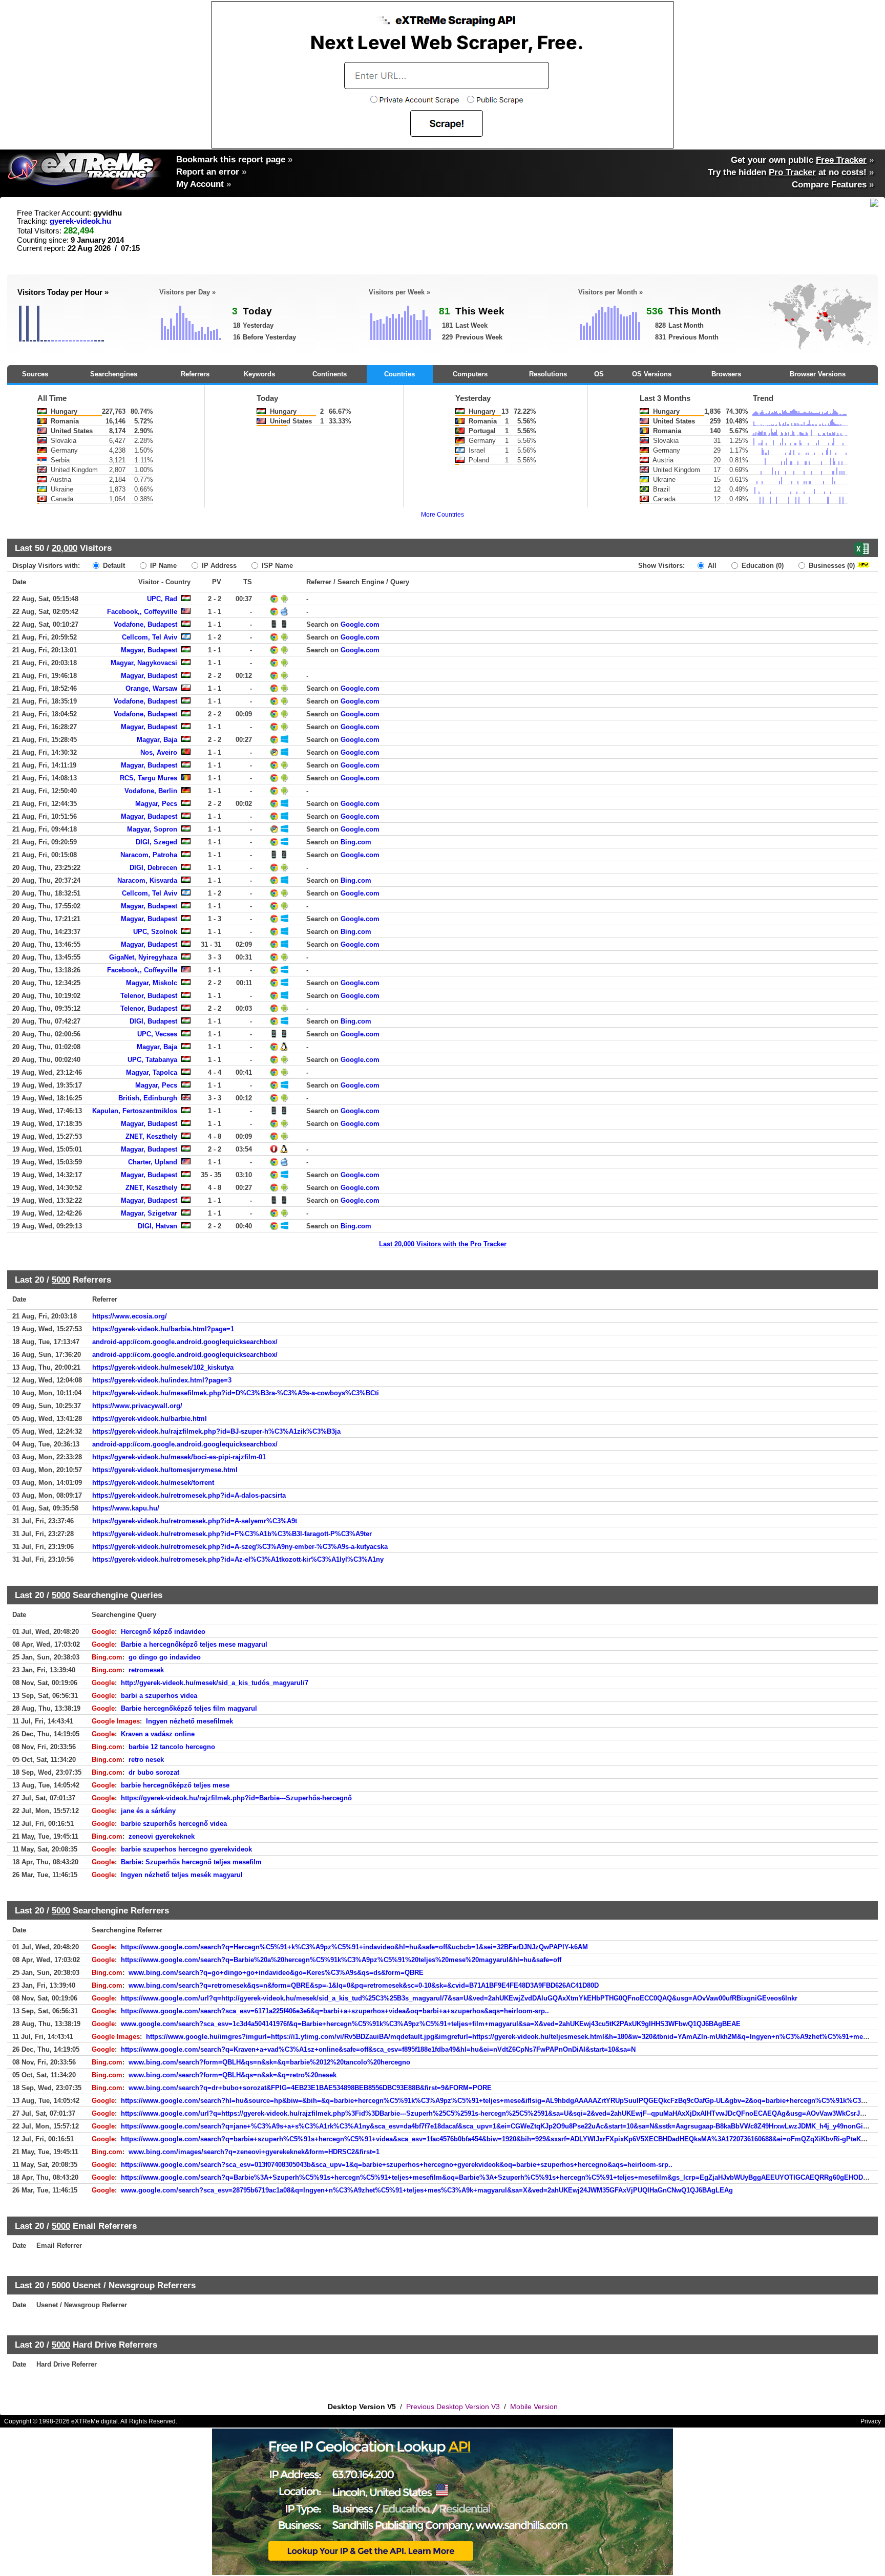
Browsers (726, 374)
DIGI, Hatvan (157, 1226)
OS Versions (652, 374)
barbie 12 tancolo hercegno (172, 1747)
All (711, 566)
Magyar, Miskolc (152, 983)
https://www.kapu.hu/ (126, 1508)
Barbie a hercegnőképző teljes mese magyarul (194, 1644)
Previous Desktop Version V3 (453, 2407)
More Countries (442, 515)
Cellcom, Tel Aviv (150, 637)
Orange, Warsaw (151, 688)
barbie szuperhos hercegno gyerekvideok (186, 1849)
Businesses (831, 566)
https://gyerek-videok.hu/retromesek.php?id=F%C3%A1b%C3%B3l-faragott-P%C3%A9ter (232, 1534)
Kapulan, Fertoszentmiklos (135, 1111)
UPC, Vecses (157, 1034)
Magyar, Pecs (156, 804)
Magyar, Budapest (149, 650)
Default (113, 566)
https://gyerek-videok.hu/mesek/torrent (153, 1483)
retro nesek (146, 1760)
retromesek (146, 1670)
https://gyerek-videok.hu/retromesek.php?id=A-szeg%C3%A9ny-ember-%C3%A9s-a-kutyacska (240, 1547)
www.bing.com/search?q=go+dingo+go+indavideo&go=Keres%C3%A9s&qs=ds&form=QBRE (276, 1973)
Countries (399, 374)
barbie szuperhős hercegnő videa (174, 1824)
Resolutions (548, 374)
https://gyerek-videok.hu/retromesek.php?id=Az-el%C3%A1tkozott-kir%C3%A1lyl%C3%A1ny (238, 1559)
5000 (61, 1280)
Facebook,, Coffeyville (142, 612)
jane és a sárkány (148, 1811)
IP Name (162, 566)
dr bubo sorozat (154, 1772)
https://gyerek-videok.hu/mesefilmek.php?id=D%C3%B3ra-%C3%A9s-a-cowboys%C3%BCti (236, 1393)
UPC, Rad (162, 599)
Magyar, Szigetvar (149, 1213)
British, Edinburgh (148, 1098)
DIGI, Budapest (153, 1021)
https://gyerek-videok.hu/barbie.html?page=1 (163, 1329)
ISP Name (276, 566)
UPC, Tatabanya (152, 1060)
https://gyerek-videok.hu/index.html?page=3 (162, 1380)
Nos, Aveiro (159, 752)
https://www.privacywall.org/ (137, 1406)
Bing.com (356, 842)
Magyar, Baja (157, 740)
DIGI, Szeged (156, 842)
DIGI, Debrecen (153, 868)
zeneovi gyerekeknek (162, 1836)
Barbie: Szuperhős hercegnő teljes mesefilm (191, 1862)
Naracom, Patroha (149, 855)
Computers (470, 374)
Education (762, 566)
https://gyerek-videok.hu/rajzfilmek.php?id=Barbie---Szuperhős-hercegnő (236, 1798)
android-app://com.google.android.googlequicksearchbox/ (185, 1342)
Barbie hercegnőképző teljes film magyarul (189, 1708)
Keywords (259, 374)
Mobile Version (534, 2407)
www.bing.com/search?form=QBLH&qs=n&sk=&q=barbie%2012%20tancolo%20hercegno (269, 2062)
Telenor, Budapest (149, 996)
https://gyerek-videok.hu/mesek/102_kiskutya (163, 1367)
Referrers (195, 374)
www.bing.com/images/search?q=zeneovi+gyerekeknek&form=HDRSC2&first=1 (254, 2152)
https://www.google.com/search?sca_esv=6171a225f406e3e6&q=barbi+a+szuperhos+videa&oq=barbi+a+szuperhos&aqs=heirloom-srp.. (335, 2011)
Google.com (360, 624)
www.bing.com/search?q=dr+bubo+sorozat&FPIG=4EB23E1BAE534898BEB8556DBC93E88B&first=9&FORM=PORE (310, 2088)
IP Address (218, 566)
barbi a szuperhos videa (159, 1696)
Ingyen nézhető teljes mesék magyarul (182, 1875)
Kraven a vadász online (158, 1734)
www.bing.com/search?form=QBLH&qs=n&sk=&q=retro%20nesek (233, 2075)
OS (599, 374)
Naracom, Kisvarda (147, 880)
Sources (35, 374)
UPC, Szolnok (155, 932)
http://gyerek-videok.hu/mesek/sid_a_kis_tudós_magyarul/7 (215, 1683)
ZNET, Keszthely (151, 1136)
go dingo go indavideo (165, 1657)
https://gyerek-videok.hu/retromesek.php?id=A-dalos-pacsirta (189, 1495)
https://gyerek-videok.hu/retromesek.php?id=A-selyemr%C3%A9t (195, 1521)
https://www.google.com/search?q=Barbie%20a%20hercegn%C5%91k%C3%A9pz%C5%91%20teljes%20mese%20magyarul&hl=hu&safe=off (341, 1960)
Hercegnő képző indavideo (163, 1632)
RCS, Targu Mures (149, 778)
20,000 (65, 548)
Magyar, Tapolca (152, 1072)
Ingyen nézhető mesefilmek (189, 1721)
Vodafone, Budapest (145, 624)
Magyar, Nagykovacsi (144, 663)
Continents (330, 374)
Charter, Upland (153, 1162)
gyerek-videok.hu (80, 221)
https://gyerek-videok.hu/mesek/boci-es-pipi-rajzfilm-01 (179, 1457)
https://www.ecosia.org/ (130, 1316)
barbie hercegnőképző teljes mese (175, 1785)
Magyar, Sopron (152, 829)
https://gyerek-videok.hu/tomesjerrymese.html (165, 1470)
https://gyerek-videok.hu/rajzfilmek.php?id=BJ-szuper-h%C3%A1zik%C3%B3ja (216, 1431)
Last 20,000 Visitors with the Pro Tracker (443, 1244)
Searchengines (114, 374)
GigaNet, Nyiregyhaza (143, 957)
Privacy (871, 2421)
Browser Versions (818, 374)
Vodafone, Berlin (151, 791)
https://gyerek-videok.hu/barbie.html (150, 1419)
